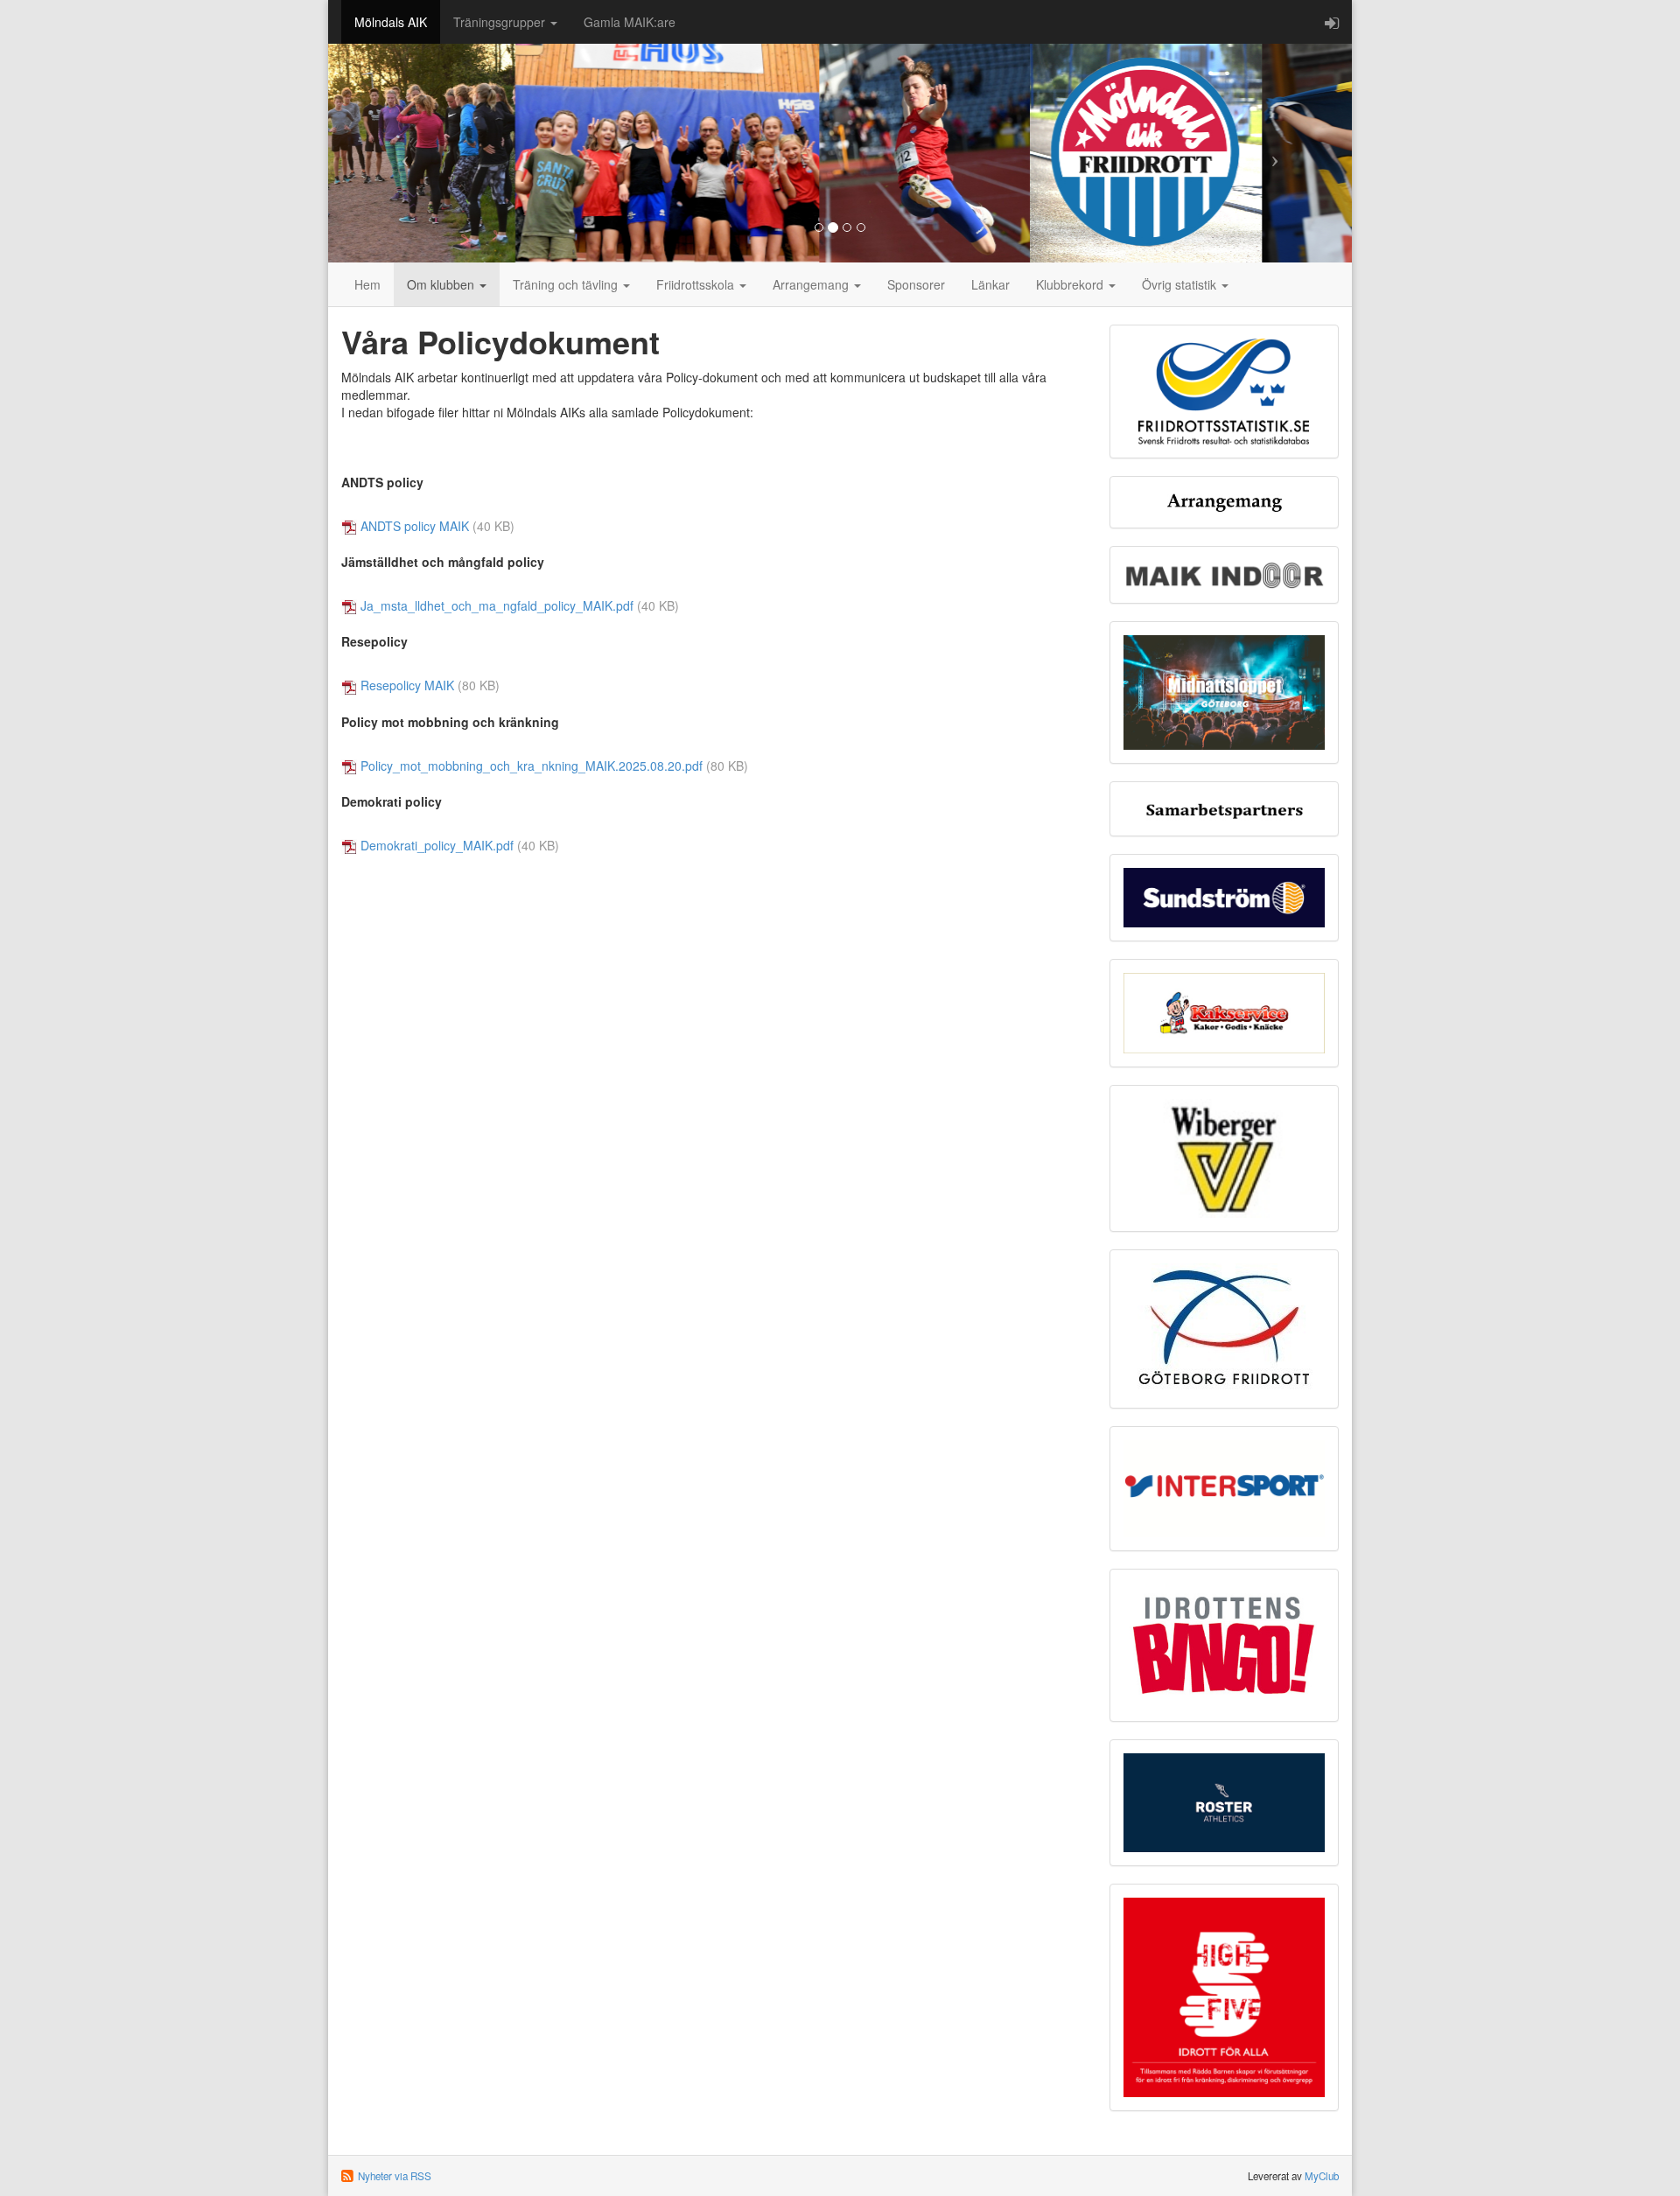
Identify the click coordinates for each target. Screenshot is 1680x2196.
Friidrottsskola (697, 284)
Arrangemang (812, 284)
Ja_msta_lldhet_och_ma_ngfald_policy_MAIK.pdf (497, 605)
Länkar (990, 284)
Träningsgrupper (501, 22)
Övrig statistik (1181, 284)
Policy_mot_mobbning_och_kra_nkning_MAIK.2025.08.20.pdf (532, 766)
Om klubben (442, 284)
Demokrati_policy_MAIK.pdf (437, 845)
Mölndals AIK (391, 22)
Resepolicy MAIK (407, 685)
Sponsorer (916, 284)
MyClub (1322, 2176)
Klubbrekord (1071, 284)
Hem (367, 284)
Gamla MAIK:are (630, 22)
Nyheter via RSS (395, 2176)
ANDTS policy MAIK (415, 526)
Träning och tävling (567, 284)
